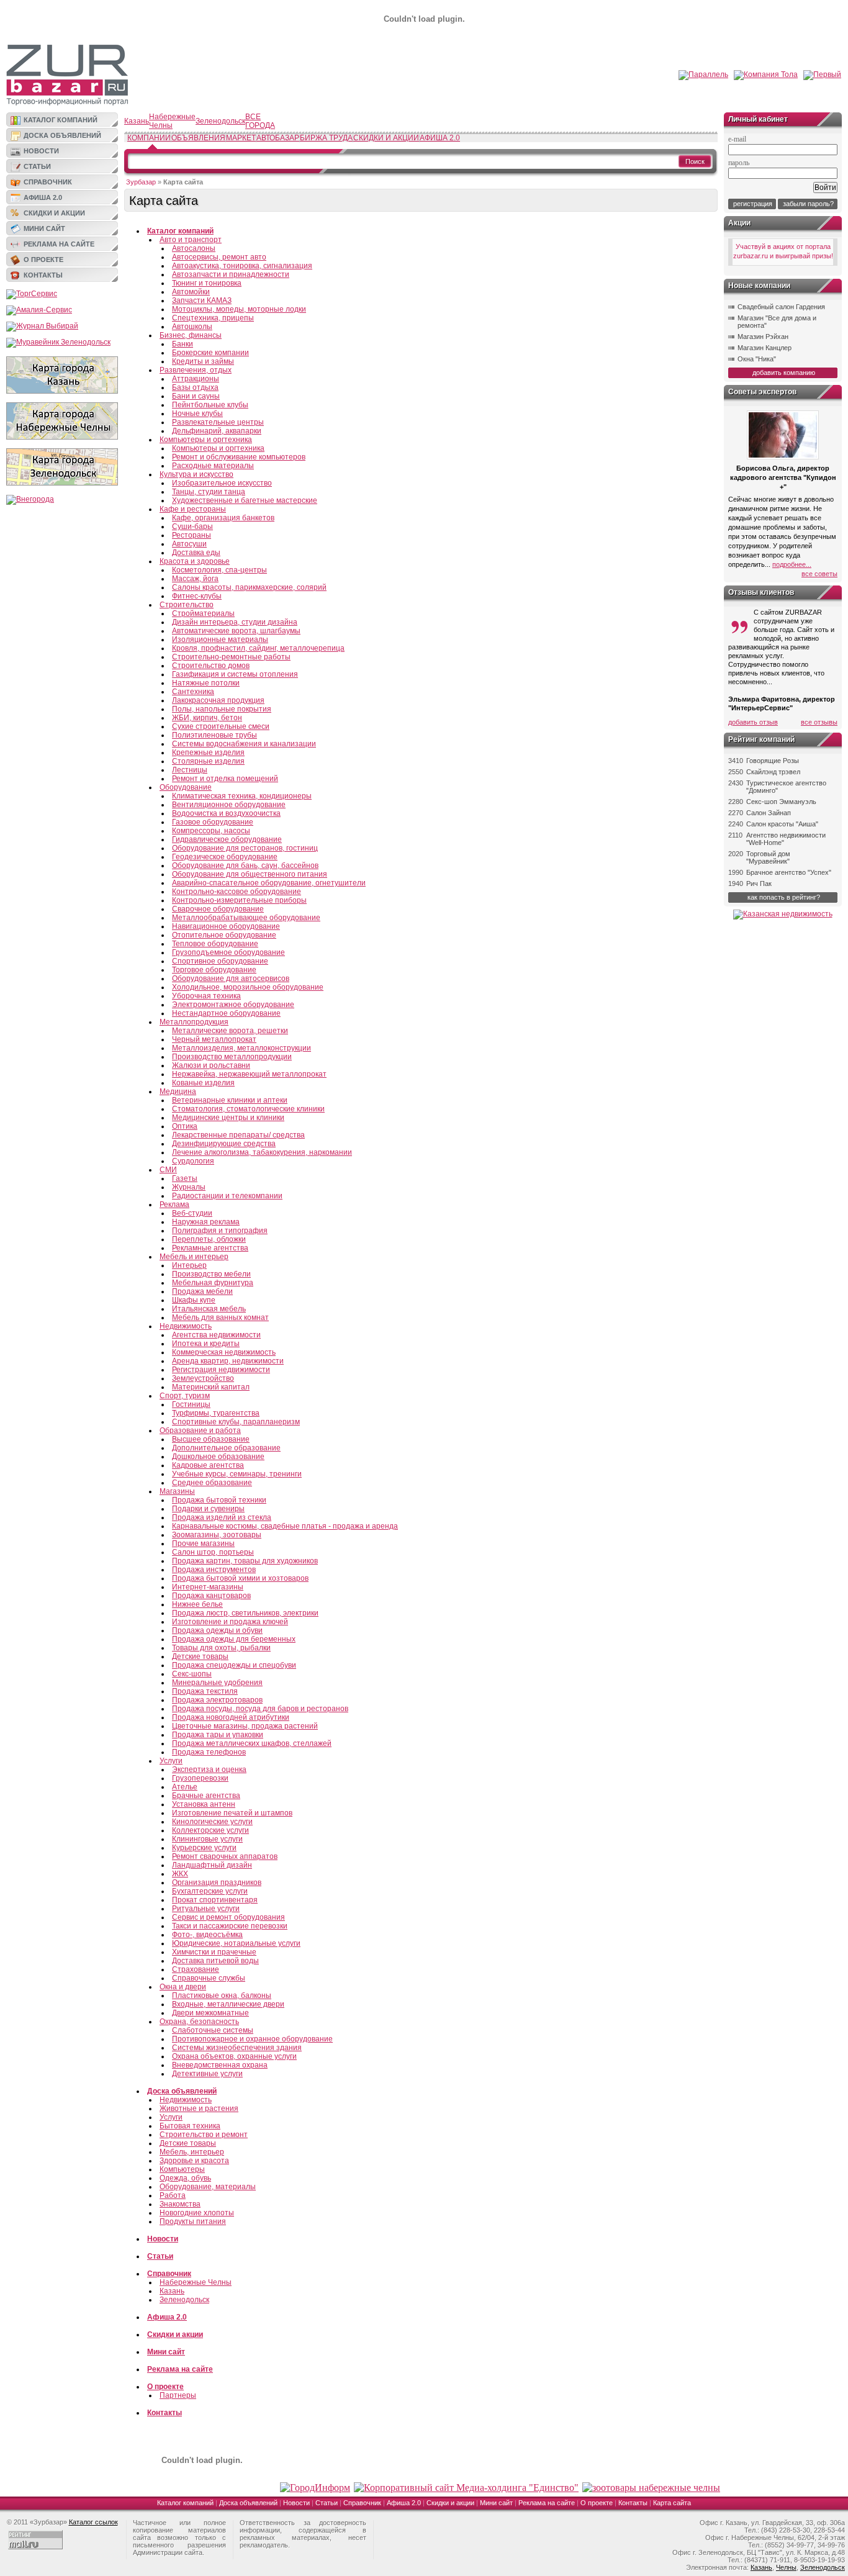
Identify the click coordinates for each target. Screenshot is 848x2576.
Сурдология (193, 1161)
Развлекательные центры (218, 422)
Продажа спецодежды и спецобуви (234, 1665)
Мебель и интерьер (194, 1257)
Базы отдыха (195, 387)
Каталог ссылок (93, 2522)
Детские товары (200, 1656)
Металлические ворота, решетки (230, 1031)
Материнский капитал (211, 1387)
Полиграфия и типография (220, 1231)
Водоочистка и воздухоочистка (226, 813)
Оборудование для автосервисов (231, 978)
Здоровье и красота (194, 2161)
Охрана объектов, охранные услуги (234, 2056)
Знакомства (180, 2204)
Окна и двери (183, 1987)
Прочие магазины (203, 1543)
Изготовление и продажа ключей (230, 1622)
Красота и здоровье (195, 561)
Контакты (43, 275)
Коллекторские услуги (210, 1830)
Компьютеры (182, 2169)
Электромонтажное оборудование (233, 1005)
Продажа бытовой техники (219, 1500)
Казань (137, 121)
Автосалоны (194, 248)
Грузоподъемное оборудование (228, 952)
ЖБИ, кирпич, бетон (207, 718)
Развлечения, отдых (196, 370)
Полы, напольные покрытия (222, 709)
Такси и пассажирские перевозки (230, 1926)
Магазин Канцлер (765, 348)
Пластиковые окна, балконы (222, 1995)
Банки (183, 344)
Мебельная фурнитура (213, 1283)
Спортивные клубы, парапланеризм (236, 1422)
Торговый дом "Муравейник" (768, 857)
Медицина (178, 1091)
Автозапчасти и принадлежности (231, 274)
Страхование (196, 1969)
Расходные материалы (213, 466)
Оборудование (186, 787)
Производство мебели (211, 1274)
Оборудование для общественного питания (250, 874)
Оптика (185, 1126)
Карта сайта (672, 2503)
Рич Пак (759, 884)
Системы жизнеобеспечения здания (237, 2048)
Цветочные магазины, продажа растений (245, 1726)
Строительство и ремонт (204, 2135)
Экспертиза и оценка (209, 1769)
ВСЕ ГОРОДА (260, 121)
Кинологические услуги (212, 1822)
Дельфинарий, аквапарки (217, 431)
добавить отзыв (753, 722)
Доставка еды (196, 553)
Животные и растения (199, 2108)
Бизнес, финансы (191, 335)
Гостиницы (191, 1404)
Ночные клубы (197, 414)
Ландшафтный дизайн (212, 1865)
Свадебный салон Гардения (781, 307)
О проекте (43, 260)
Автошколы (192, 327)
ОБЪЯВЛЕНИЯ (198, 138)
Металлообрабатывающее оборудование (246, 918)
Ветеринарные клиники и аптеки (230, 1100)
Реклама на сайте (59, 244)
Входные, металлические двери (228, 2004)
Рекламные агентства (210, 1248)
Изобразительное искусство (222, 483)
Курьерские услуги (204, 1848)
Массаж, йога (195, 579)
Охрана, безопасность (199, 2022)
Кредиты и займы (203, 361)
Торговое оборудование (214, 970)
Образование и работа (200, 1430)
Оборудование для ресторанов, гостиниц (245, 848)
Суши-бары (192, 526)
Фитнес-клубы (197, 596)
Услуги (171, 1761)
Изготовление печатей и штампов (232, 1813)
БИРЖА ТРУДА (326, 138)
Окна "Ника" (757, 359)
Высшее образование (211, 1439)
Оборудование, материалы (208, 2187)
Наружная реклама (206, 1222)
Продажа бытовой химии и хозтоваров (240, 1578)
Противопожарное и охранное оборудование (252, 2039)
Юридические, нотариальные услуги (236, 1943)
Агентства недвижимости (216, 1335)
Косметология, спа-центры (219, 570)
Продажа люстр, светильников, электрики (245, 1613)
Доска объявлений (62, 135)
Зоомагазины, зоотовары (217, 1535)
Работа (173, 2195)
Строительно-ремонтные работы (231, 657)
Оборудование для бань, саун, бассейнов (245, 865)
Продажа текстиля (205, 1691)
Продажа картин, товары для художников (245, 1561)
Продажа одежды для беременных (234, 1639)
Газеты (185, 1178)
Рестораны (192, 535)
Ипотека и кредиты (206, 1344)
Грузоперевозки (200, 1778)
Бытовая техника (190, 2126)
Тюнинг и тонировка (207, 283)
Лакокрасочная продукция (218, 700)
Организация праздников (217, 1882)
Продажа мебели (202, 1291)
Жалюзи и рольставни (211, 1065)
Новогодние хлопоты (197, 2213)
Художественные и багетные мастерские (245, 500)
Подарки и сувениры (208, 1509)
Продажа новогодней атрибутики (231, 1717)
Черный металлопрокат (214, 1039)
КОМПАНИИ (149, 138)
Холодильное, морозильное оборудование (248, 987)
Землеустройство (203, 1378)
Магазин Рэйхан (763, 337)
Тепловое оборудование (215, 944)
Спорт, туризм (185, 1396)
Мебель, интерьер (192, 2152)
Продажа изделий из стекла (222, 1517)
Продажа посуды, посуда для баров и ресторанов (260, 1709)
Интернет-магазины (208, 1587)
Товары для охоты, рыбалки (221, 1648)
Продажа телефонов (209, 1752)
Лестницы (190, 770)
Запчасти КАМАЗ (202, 301)
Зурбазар (141, 182)
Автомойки (191, 292)
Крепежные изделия (208, 752)
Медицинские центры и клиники (228, 1118)
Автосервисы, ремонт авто (219, 257)
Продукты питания (193, 2221)
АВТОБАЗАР (278, 138)
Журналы (189, 1187)
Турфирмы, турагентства (216, 1413)
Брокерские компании (210, 353)
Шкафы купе (194, 1300)
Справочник (48, 182)
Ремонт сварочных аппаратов (225, 1856)
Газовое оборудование (213, 822)
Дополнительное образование (226, 1448)
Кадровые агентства (208, 1465)
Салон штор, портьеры (213, 1552)
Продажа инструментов (214, 1570)
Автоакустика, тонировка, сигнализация (242, 266)
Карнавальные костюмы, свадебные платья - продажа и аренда (285, 1526)
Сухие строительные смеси (221, 726)
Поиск (695, 161)
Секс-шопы (192, 1674)
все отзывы (819, 722)
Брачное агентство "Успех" (789, 872)
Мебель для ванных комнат (220, 1317)
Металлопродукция (194, 1022)
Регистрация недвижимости (221, 1370)
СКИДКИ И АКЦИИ (386, 138)
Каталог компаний (61, 120)
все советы (819, 574)
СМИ (168, 1170)
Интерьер (189, 1265)
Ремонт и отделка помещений (225, 779)
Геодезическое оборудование (225, 857)
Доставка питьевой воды (215, 1961)
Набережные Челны (172, 121)
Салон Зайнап (769, 813)
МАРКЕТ (241, 138)
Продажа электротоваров (217, 1700)
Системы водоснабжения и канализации (244, 744)
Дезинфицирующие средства (224, 1144)
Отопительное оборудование (224, 935)
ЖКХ (180, 1874)
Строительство (187, 605)
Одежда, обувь (185, 2178)
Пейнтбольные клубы (210, 405)
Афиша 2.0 (43, 197)
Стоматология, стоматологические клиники (248, 1109)
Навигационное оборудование (226, 926)
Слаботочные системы (213, 2030)
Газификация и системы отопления (235, 674)
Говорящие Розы (773, 761)
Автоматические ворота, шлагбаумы (236, 631)
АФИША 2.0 (440, 138)
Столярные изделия (208, 761)
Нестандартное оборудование (226, 1013)
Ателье (185, 1787)
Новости (41, 151)
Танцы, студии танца (209, 492)
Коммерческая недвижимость (224, 1352)
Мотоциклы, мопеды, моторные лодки (239, 309)
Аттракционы (196, 379)
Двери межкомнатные (210, 2013)
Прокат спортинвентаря (215, 1900)
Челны (786, 2567)
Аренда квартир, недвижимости (228, 1361)
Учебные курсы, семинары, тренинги (237, 1474)
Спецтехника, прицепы (213, 318)
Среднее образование (212, 1483)
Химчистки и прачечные (214, 1952)
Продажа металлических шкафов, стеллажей (252, 1743)
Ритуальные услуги (206, 1909)
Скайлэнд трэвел (773, 772)
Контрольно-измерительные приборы (239, 900)
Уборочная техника (206, 996)
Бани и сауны (196, 396)
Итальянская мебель (209, 1309)
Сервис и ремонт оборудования (228, 1917)
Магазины (177, 1491)
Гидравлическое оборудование (227, 839)
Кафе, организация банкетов (223, 518)
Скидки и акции (54, 213)
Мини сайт (44, 228)
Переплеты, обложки (209, 1239)
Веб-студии (192, 1213)
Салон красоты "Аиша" (782, 824)
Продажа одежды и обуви (217, 1630)
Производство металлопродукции (232, 1057)
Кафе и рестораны (193, 509)
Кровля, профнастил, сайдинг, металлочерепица (258, 648)
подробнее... (792, 564)
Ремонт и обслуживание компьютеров (239, 457)
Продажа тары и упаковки (218, 1735)
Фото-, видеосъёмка (207, 1935)
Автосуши (189, 544)
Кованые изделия (203, 1083)
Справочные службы (209, 1978)
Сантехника (193, 692)
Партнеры (178, 2395)
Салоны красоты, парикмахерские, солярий (249, 587)
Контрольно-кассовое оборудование (237, 892)
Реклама (174, 1204)
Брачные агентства (206, 1796)
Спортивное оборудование (220, 961)
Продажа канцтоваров (211, 1596)
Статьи (37, 166)
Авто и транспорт (191, 240)
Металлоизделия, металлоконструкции (241, 1048)
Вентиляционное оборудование (229, 805)
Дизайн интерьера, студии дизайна (235, 622)
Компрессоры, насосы (211, 831)
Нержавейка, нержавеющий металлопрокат (249, 1074)
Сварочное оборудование (218, 909)
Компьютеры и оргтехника (206, 440)
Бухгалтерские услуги (210, 1891)
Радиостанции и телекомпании (227, 1196)
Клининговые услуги (207, 1839)
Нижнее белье (197, 1604)
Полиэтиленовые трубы (214, 735)
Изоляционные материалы (220, 639)
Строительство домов (211, 666)
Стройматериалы (203, 613)
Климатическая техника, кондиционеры (242, 796)
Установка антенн (204, 1804)
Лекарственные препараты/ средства (238, 1135)
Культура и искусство (196, 474)
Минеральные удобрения (217, 1683)
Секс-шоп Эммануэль (781, 802)
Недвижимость (186, 1326)
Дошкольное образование (218, 1457)
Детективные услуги (207, 2074)
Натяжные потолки (206, 683)
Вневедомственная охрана (220, 2065)
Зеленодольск (220, 121)
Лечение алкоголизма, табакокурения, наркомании (262, 1152)
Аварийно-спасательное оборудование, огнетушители (269, 883)
